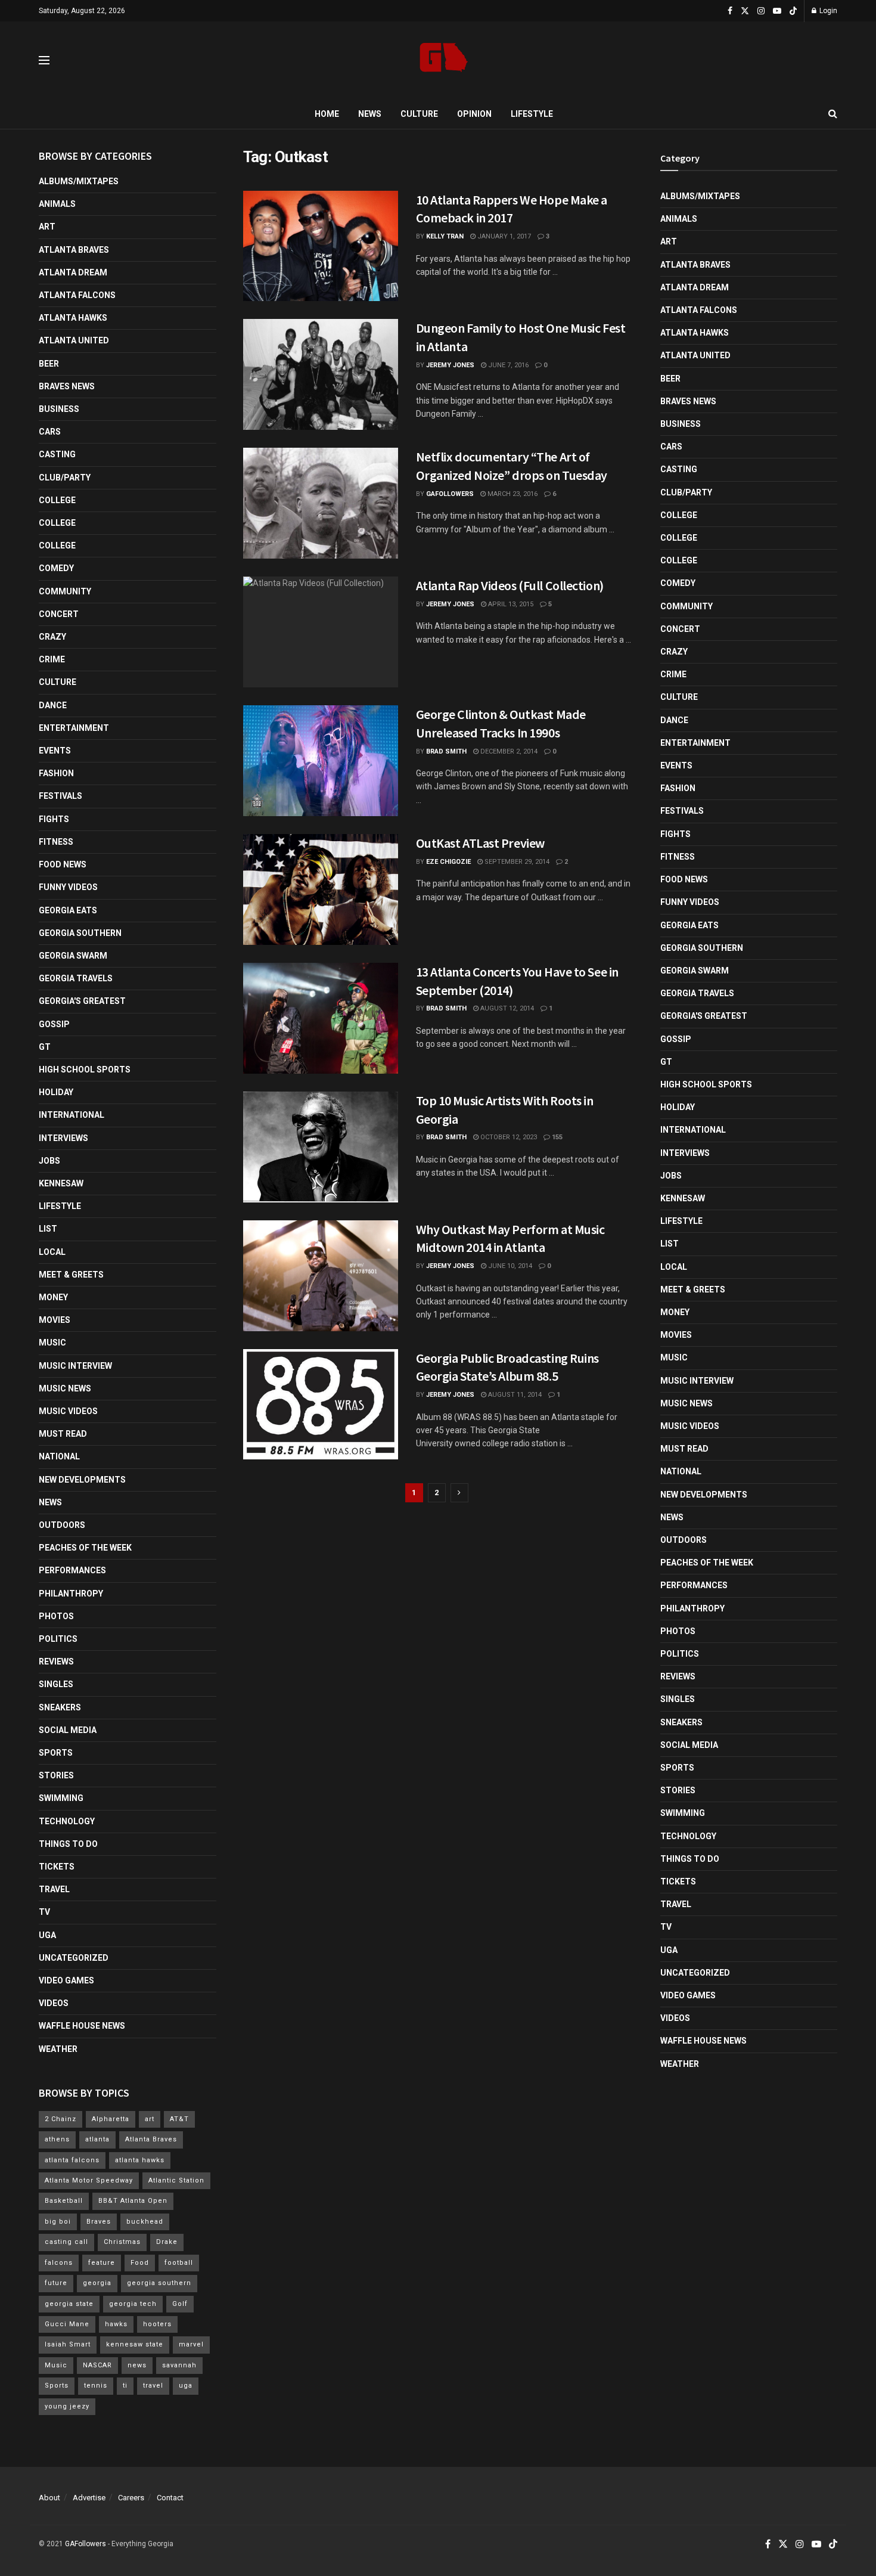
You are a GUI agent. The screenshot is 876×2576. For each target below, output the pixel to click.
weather (58, 2049)
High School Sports (85, 1070)
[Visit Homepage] (444, 61)
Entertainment (74, 728)
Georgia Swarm (73, 956)
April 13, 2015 (510, 604)
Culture (419, 114)
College (57, 500)
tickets (57, 1867)
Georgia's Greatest (82, 1001)
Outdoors (62, 1525)
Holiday (56, 1092)
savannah (179, 2365)
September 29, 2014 (516, 862)
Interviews (63, 1138)
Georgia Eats (68, 910)
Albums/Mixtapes (79, 181)
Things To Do (68, 1844)
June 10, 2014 (509, 1266)
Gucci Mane (67, 2324)
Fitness (56, 842)
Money (53, 1297)
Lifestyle (532, 114)
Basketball (64, 2201)
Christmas (122, 2242)
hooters (157, 2324)
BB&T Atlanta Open (133, 2201)
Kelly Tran (445, 236)
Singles (56, 1684)
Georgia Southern (80, 933)
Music (52, 1343)
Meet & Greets (71, 1275)
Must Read (63, 1434)
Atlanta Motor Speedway (89, 2180)
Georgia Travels (76, 978)
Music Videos (68, 1411)
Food (140, 2263)
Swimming (61, 1798)
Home (327, 114)
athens (57, 2139)
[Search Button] (833, 114)
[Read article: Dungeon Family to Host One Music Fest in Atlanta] (321, 374)
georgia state (69, 2304)
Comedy (56, 568)
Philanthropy (71, 1594)
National (59, 1456)
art (150, 2119)
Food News (63, 864)
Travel (54, 1889)
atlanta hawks (140, 2160)
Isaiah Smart (68, 2344)
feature (102, 2263)
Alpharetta (111, 2119)
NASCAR (97, 2365)
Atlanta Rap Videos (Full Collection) (510, 585)
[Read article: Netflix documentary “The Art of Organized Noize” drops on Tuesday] (321, 503)
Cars (50, 432)
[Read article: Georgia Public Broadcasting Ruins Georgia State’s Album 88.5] (321, 1405)
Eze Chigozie (448, 862)
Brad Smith (446, 751)
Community (65, 591)
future (56, 2283)
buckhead (145, 2222)
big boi (58, 2222)
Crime (52, 659)
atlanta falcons (72, 2160)
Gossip (54, 1024)
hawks (116, 2324)
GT (45, 1047)
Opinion (474, 114)
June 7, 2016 (507, 365)
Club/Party (65, 478)
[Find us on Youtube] (777, 11)
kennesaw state (135, 2344)
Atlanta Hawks (73, 318)
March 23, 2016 (512, 494)
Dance (53, 705)
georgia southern (159, 2283)
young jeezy (67, 2406)
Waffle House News (82, 2026)
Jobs (49, 1161)
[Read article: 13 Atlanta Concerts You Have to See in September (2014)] (321, 1018)
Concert (59, 614)
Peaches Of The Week (85, 1548)
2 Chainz (60, 2119)
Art (47, 227)
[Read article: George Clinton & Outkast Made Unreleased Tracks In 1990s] (321, 761)
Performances (72, 1570)
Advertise (89, 2498)
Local (52, 1252)
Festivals (60, 796)
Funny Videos (68, 887)
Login (827, 11)
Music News (65, 1388)
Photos (56, 1616)
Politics (58, 1639)
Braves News (67, 386)
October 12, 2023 (508, 1137)
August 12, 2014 (506, 1008)
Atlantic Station (176, 2180)
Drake (167, 2242)
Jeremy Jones (450, 365)
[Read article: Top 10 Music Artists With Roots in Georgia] (321, 1147)
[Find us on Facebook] (730, 11)
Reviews (56, 1661)
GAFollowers (450, 494)
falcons (59, 2263)
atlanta (97, 2139)
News (370, 114)
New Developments (82, 1480)
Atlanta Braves (74, 250)
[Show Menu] (44, 60)
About (49, 2498)
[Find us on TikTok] (793, 11)
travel (153, 2386)
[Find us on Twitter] (745, 11)
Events (55, 751)
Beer (49, 364)
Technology (67, 1821)
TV (44, 1912)
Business (59, 409)
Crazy (52, 637)
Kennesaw (61, 1183)
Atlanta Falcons (77, 295)
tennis (96, 2386)
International (72, 1115)
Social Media (68, 1730)
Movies (55, 1320)
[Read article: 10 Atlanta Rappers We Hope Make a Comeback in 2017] (321, 246)
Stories (56, 1775)
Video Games (66, 1980)
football (179, 2263)
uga (186, 2386)
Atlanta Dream (73, 272)
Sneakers (60, 1707)
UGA (47, 1935)
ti (125, 2386)
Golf (180, 2304)
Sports (56, 1753)
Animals (57, 204)
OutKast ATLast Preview (480, 843)
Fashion (56, 773)
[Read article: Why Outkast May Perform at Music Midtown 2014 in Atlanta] (321, 1276)
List (48, 1229)
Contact (170, 2498)
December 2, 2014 (508, 751)
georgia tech (133, 2304)
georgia (97, 2283)
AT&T (179, 2119)
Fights (54, 819)
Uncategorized (74, 1958)
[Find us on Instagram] (761, 11)
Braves (99, 2222)
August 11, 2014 (514, 1395)
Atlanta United (74, 340)
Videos (54, 2003)
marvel (191, 2344)
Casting (57, 454)
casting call (66, 2242)
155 (556, 1137)
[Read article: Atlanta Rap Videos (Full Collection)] (321, 632)
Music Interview (75, 1366)
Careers (131, 2498)
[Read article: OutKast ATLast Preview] (321, 889)
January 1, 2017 (503, 236)
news (137, 2365)
